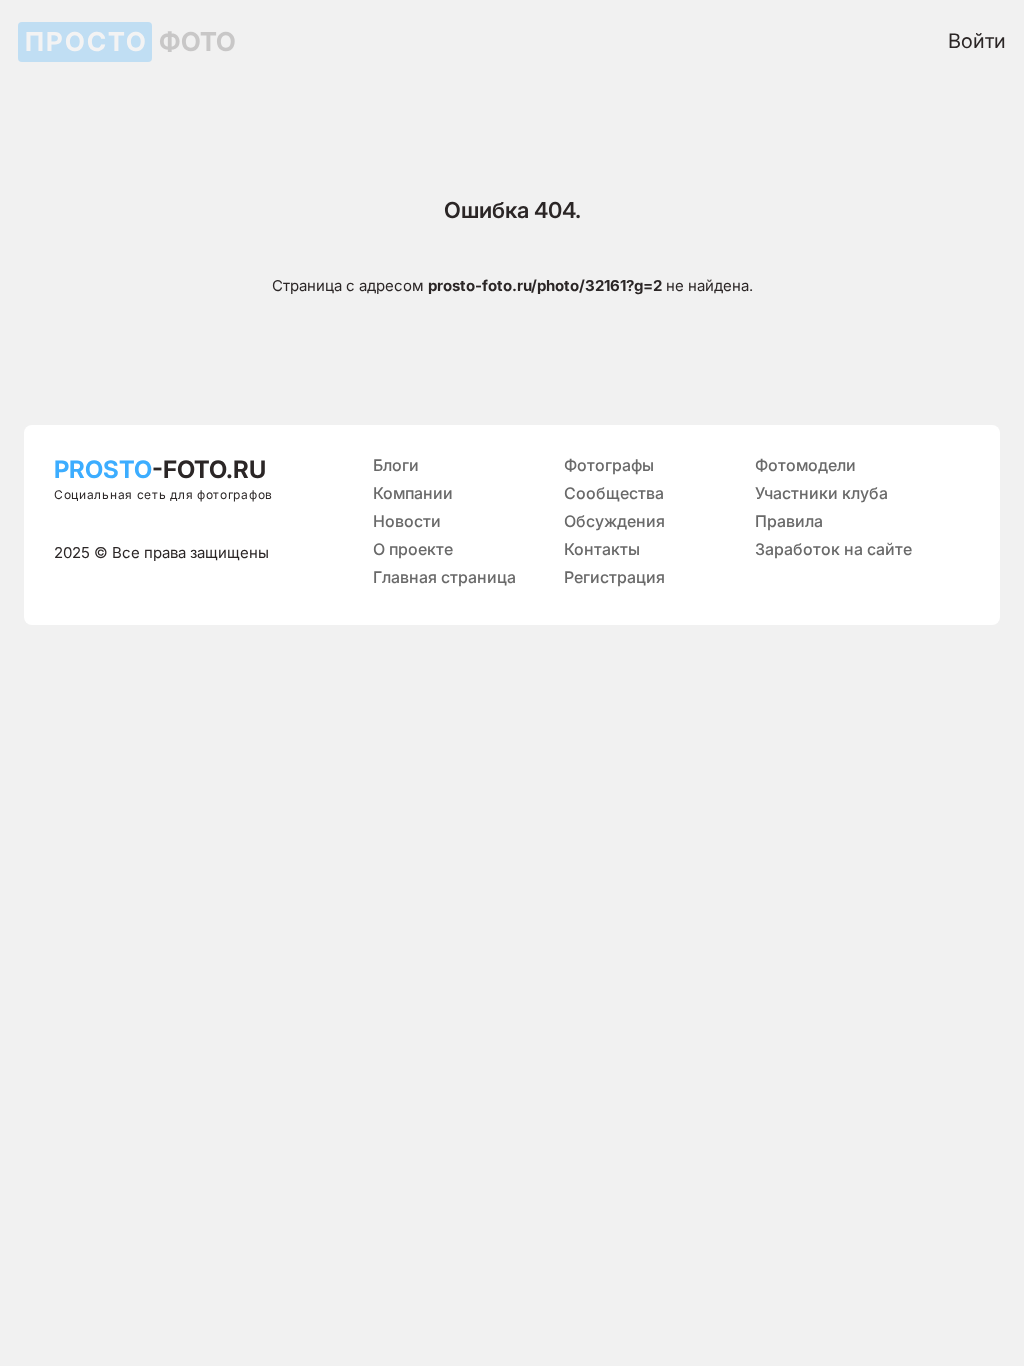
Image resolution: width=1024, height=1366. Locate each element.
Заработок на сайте (833, 549)
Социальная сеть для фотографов (163, 494)
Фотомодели (805, 465)
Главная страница (444, 577)
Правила (789, 521)
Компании (413, 493)
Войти (977, 41)
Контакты (602, 549)
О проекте (413, 549)
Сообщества (614, 493)
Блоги (396, 465)
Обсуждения (614, 521)
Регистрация (614, 577)
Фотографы (609, 465)
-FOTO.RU (160, 469)
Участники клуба (821, 493)
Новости (407, 521)
